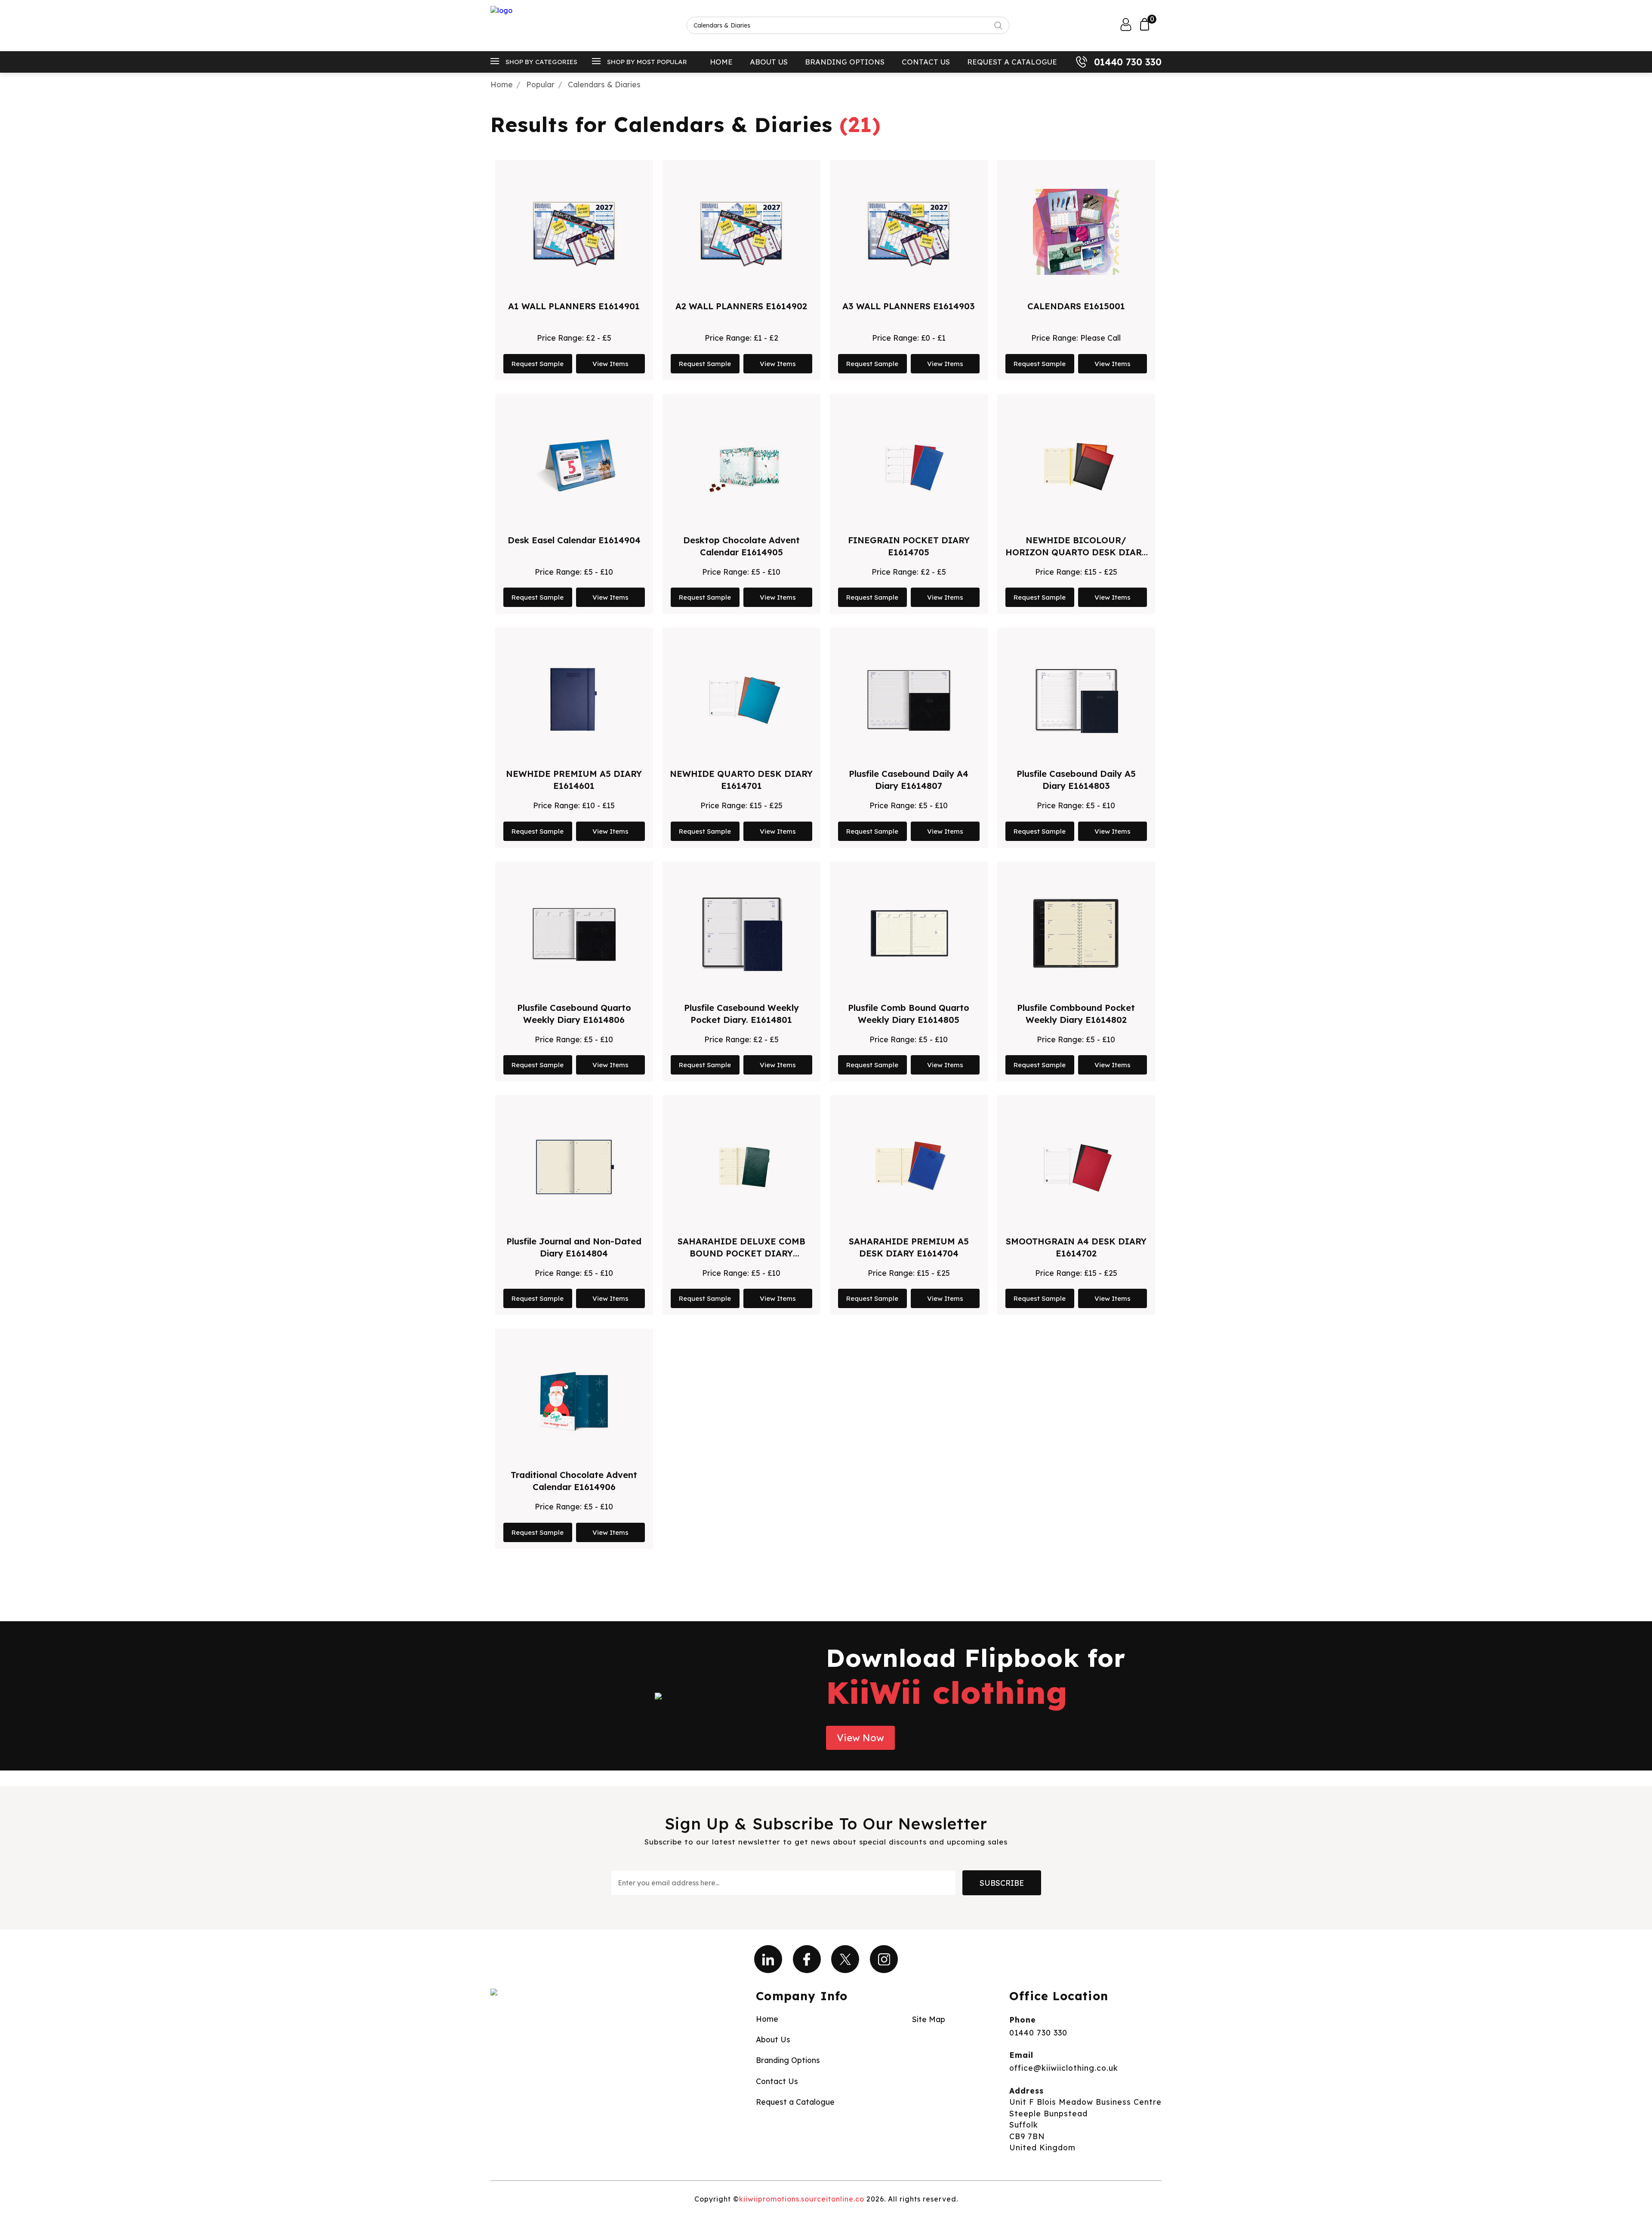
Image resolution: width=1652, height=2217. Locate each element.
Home (721, 62)
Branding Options (845, 62)
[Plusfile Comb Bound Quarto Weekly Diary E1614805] (909, 933)
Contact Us (926, 62)
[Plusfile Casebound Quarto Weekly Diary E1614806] (574, 933)
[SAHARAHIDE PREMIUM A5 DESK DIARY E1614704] (909, 1167)
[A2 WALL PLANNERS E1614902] (741, 232)
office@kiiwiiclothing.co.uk (1064, 2068)
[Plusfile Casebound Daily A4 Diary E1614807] (909, 699)
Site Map (929, 2019)
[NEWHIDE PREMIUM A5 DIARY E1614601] (574, 699)
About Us (769, 62)
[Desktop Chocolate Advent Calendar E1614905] (741, 466)
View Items (610, 364)
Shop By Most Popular (647, 62)
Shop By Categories (541, 62)
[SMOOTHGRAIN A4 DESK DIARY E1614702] (1076, 1167)
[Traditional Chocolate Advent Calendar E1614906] (574, 1401)
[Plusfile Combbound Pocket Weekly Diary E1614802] (1076, 933)
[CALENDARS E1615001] (1076, 232)
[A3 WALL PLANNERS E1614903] (909, 232)
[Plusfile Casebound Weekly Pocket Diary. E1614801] (741, 933)
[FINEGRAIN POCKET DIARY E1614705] (909, 466)
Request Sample (538, 364)
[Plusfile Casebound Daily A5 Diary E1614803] (1076, 699)
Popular (540, 84)
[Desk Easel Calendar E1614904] (574, 466)
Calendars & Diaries (604, 84)
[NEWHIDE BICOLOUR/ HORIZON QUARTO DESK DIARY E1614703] (1076, 466)
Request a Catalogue (1012, 62)
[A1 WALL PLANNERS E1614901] (574, 232)
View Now (860, 1738)
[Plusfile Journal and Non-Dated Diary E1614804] (574, 1167)
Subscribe (1002, 1883)
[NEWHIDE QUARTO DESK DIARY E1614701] (741, 699)
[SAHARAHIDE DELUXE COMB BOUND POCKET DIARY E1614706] (741, 1167)
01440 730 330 (1128, 62)
